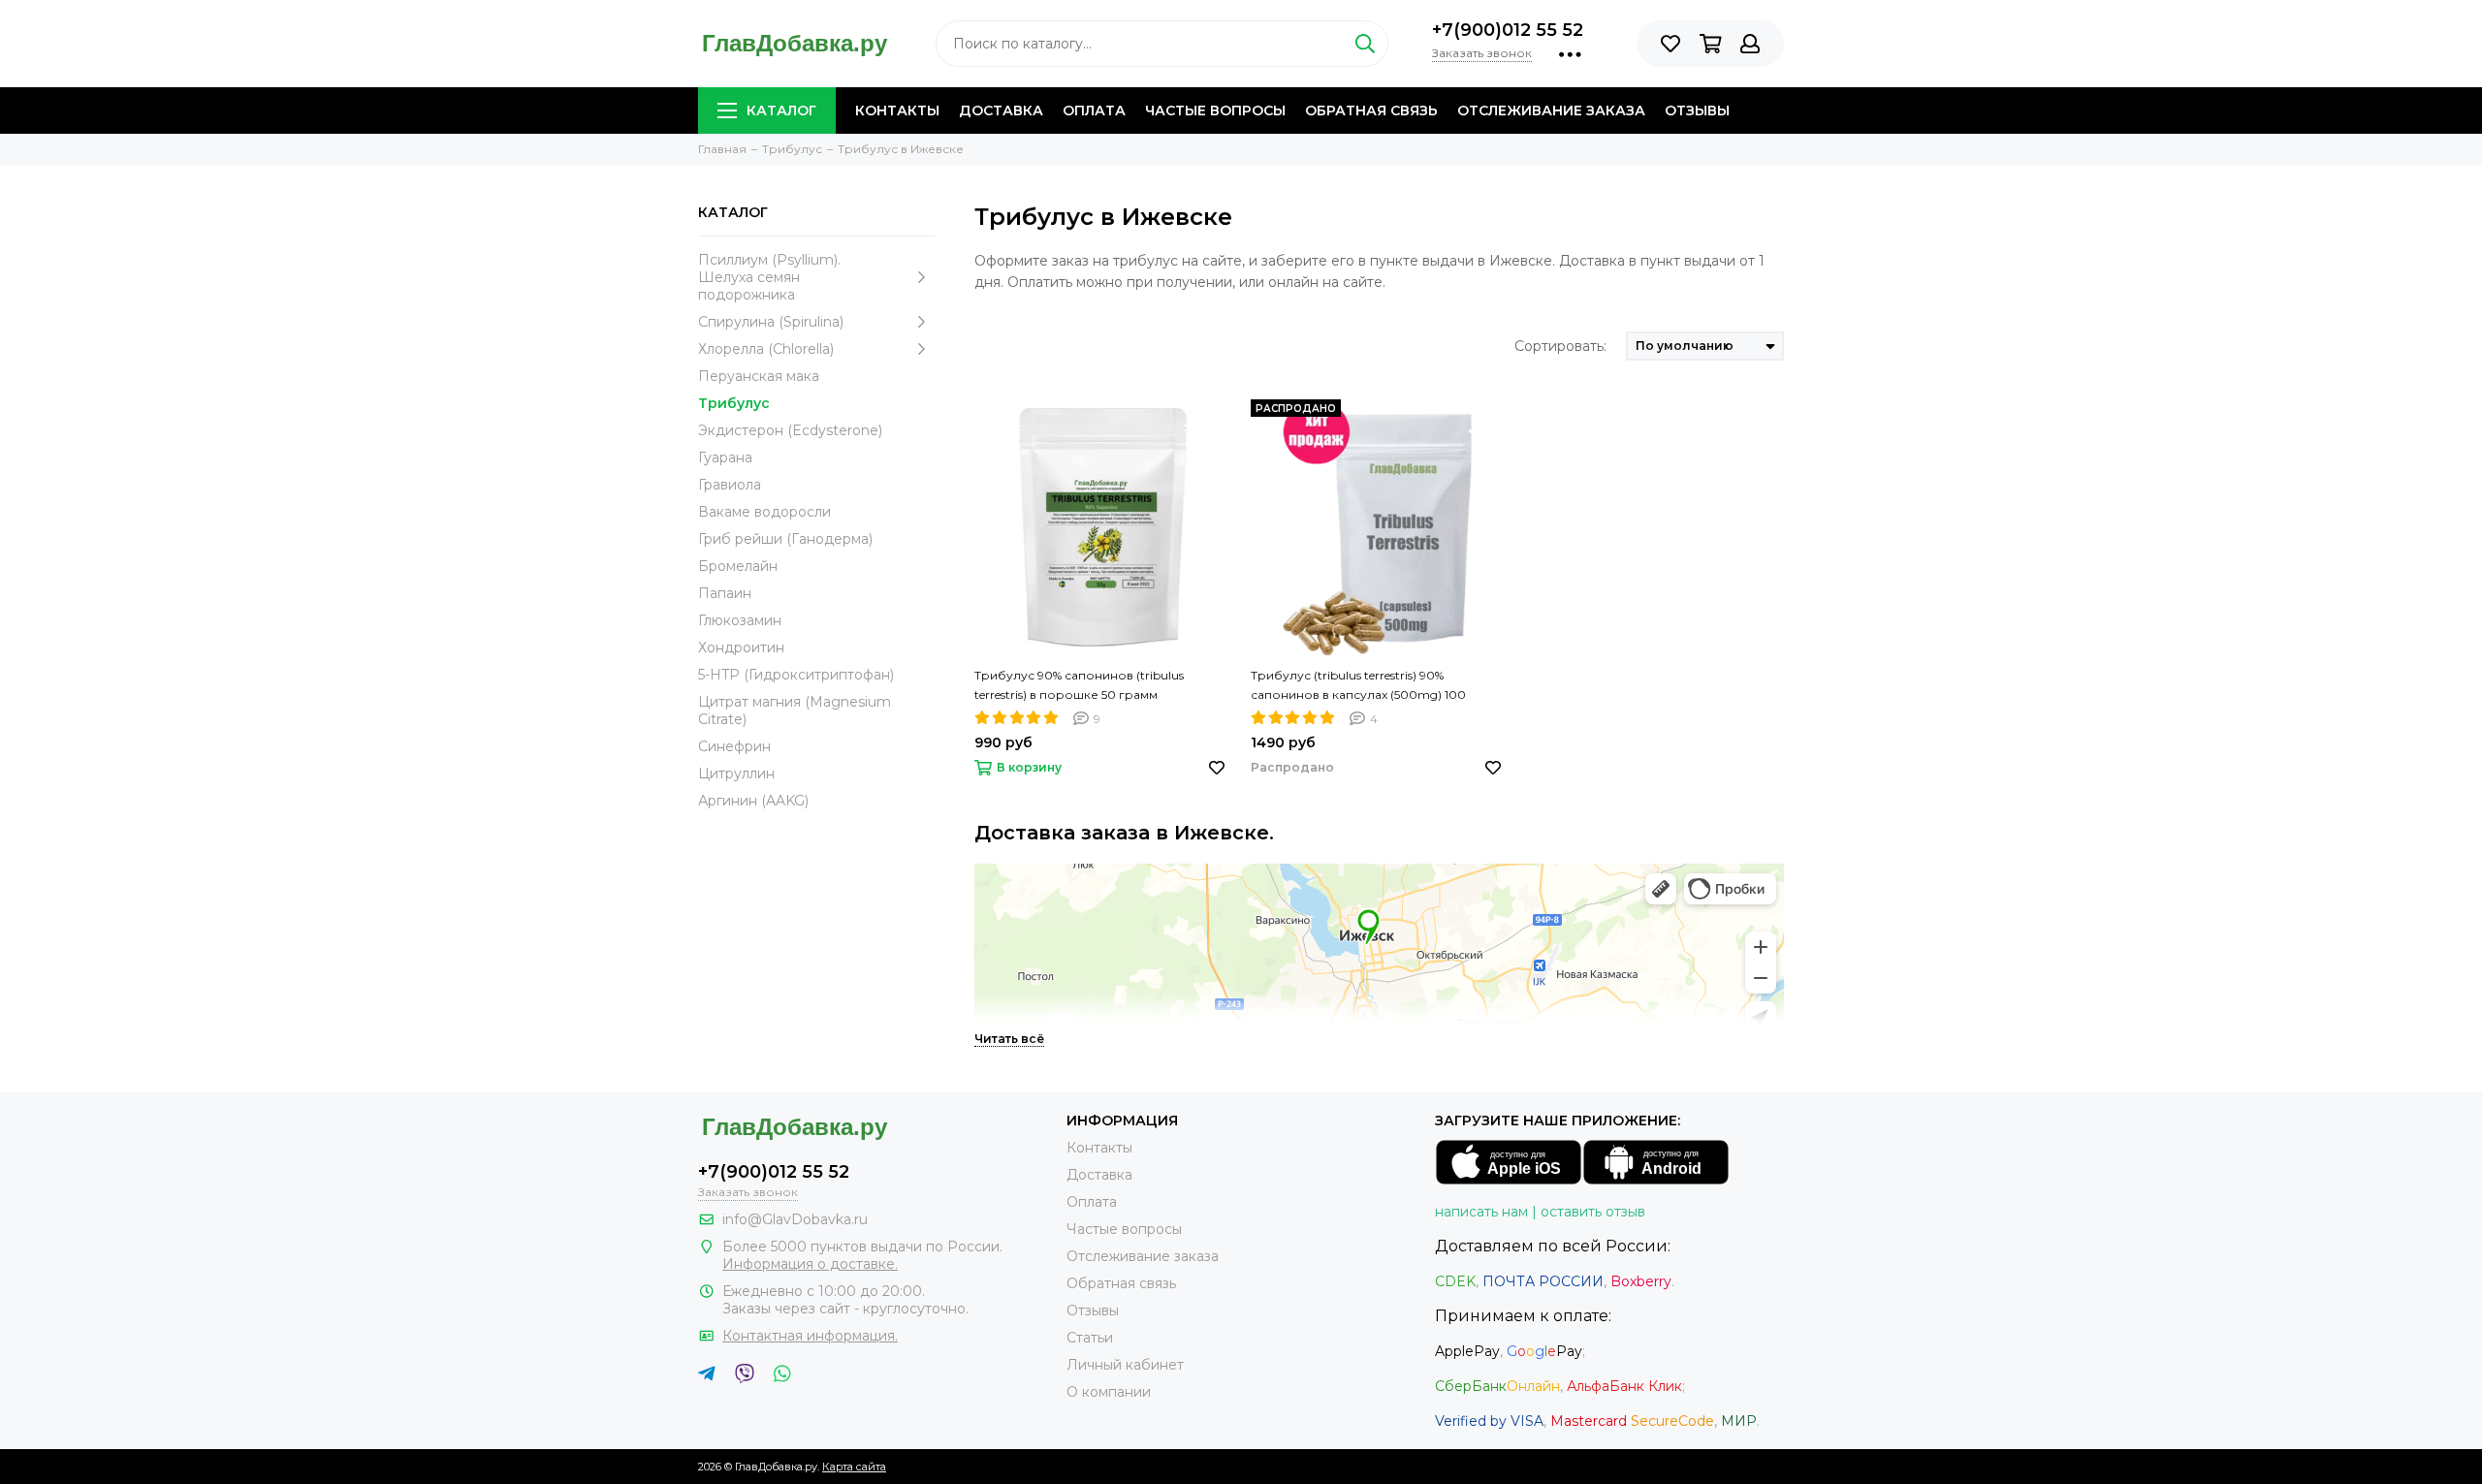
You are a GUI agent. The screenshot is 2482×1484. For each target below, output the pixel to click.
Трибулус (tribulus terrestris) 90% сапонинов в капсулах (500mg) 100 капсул (1358, 686)
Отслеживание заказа (1551, 111)
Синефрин (734, 746)
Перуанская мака (759, 376)
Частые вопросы (1215, 111)
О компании (1109, 1392)
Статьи (1090, 1338)
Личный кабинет (1125, 1365)
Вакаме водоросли (764, 512)
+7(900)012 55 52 (1508, 30)
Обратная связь (1371, 111)
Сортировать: (1560, 346)
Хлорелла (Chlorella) (766, 349)
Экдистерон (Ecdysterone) (790, 430)
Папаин (725, 593)
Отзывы (1697, 111)
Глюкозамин (740, 620)
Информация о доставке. (810, 1264)
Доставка (1001, 111)
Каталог (781, 111)
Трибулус (734, 403)
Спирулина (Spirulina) (771, 322)
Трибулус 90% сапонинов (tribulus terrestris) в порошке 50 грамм (1079, 685)
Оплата (1094, 111)
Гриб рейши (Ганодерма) (785, 539)
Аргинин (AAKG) (753, 801)
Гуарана (725, 458)
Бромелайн (738, 566)
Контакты (897, 111)
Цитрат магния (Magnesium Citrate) (795, 710)
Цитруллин (736, 774)
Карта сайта (854, 1467)
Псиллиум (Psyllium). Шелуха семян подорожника (769, 277)
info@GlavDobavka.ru (795, 1219)
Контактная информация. (810, 1336)
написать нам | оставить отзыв (1540, 1212)
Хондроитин (741, 647)
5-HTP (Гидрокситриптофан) (796, 675)
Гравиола (730, 485)
